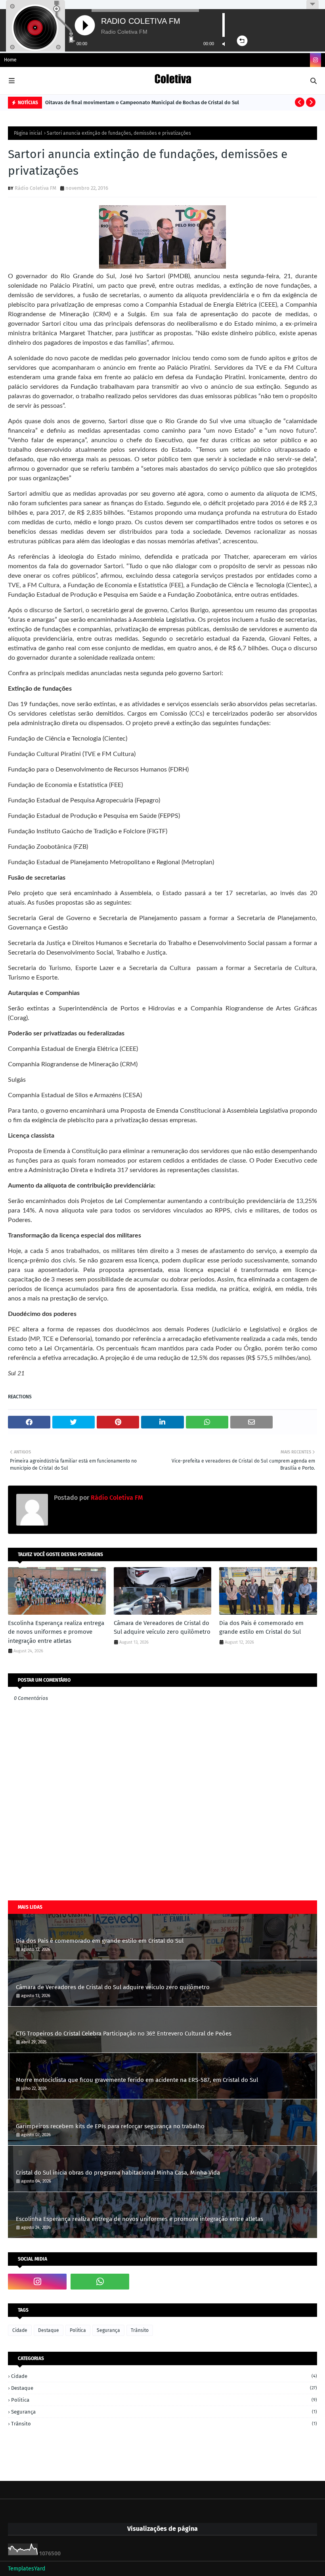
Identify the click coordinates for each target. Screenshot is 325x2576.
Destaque (49, 2330)
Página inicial (28, 133)
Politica (78, 2330)
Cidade (20, 2330)
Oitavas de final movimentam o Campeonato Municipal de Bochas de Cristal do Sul (142, 102)
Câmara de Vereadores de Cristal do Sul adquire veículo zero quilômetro (162, 1628)
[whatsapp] (100, 2282)
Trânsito (140, 2330)
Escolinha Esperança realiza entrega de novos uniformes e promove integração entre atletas (56, 1632)
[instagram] (315, 60)
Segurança (108, 2330)
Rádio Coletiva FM (35, 188)
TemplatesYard (27, 2569)
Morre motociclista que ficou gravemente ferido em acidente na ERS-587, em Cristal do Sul (137, 2080)
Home (10, 60)
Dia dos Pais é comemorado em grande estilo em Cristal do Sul (261, 1628)
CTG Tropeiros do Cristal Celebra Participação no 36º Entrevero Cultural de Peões (124, 2034)
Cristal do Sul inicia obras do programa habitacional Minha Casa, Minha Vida (118, 2173)
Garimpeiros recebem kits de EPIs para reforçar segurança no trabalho (110, 2126)
